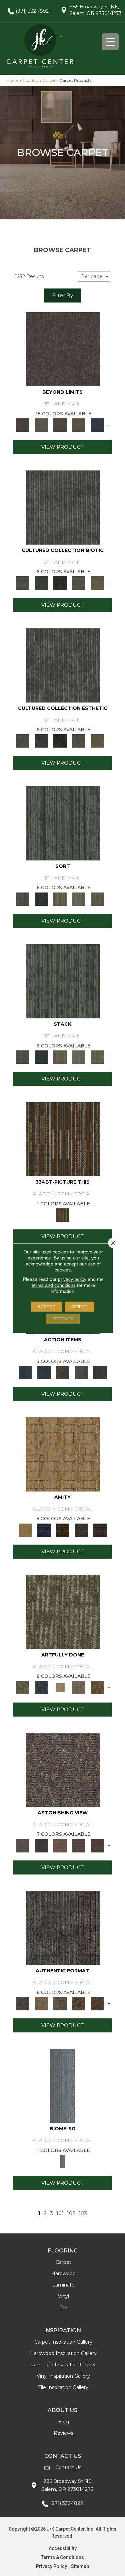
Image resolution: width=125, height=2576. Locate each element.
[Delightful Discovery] (63, 1611)
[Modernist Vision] (60, 1687)
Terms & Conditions (62, 2557)
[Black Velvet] (100, 1530)
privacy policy (72, 1279)
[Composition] (79, 583)
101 (60, 2213)
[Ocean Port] (44, 1372)
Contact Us (68, 2467)
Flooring (30, 80)
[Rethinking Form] (97, 2003)
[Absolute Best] (79, 1845)
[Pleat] (79, 899)
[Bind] (63, 823)
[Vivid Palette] (97, 1687)
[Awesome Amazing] (79, 1687)
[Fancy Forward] (63, 1769)
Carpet (49, 80)
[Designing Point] (63, 1927)
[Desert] (41, 425)
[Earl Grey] (81, 1372)
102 (71, 2213)
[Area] (63, 349)
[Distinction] (97, 583)
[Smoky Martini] (81, 1530)
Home (12, 80)
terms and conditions (54, 1285)
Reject (79, 1306)
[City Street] (100, 1372)
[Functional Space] (79, 2003)
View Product (62, 447)
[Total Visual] (60, 1845)
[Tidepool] (25, 1372)
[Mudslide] (63, 1139)
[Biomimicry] (63, 507)
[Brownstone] (63, 1372)
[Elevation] (60, 425)
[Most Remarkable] (41, 1687)
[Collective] (60, 583)
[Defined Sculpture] (41, 2003)
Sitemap (80, 2566)
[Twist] (97, 899)
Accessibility (63, 2548)
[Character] (41, 583)
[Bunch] (41, 899)
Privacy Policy (51, 2566)
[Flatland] (97, 425)
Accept (46, 1306)
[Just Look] (97, 1845)
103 (83, 2213)
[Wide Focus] (41, 1845)
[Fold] (60, 899)
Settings (63, 1318)
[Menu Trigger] (110, 42)
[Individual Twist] (60, 2003)
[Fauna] (79, 425)
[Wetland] (63, 2086)
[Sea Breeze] (44, 1530)
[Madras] (63, 1454)
